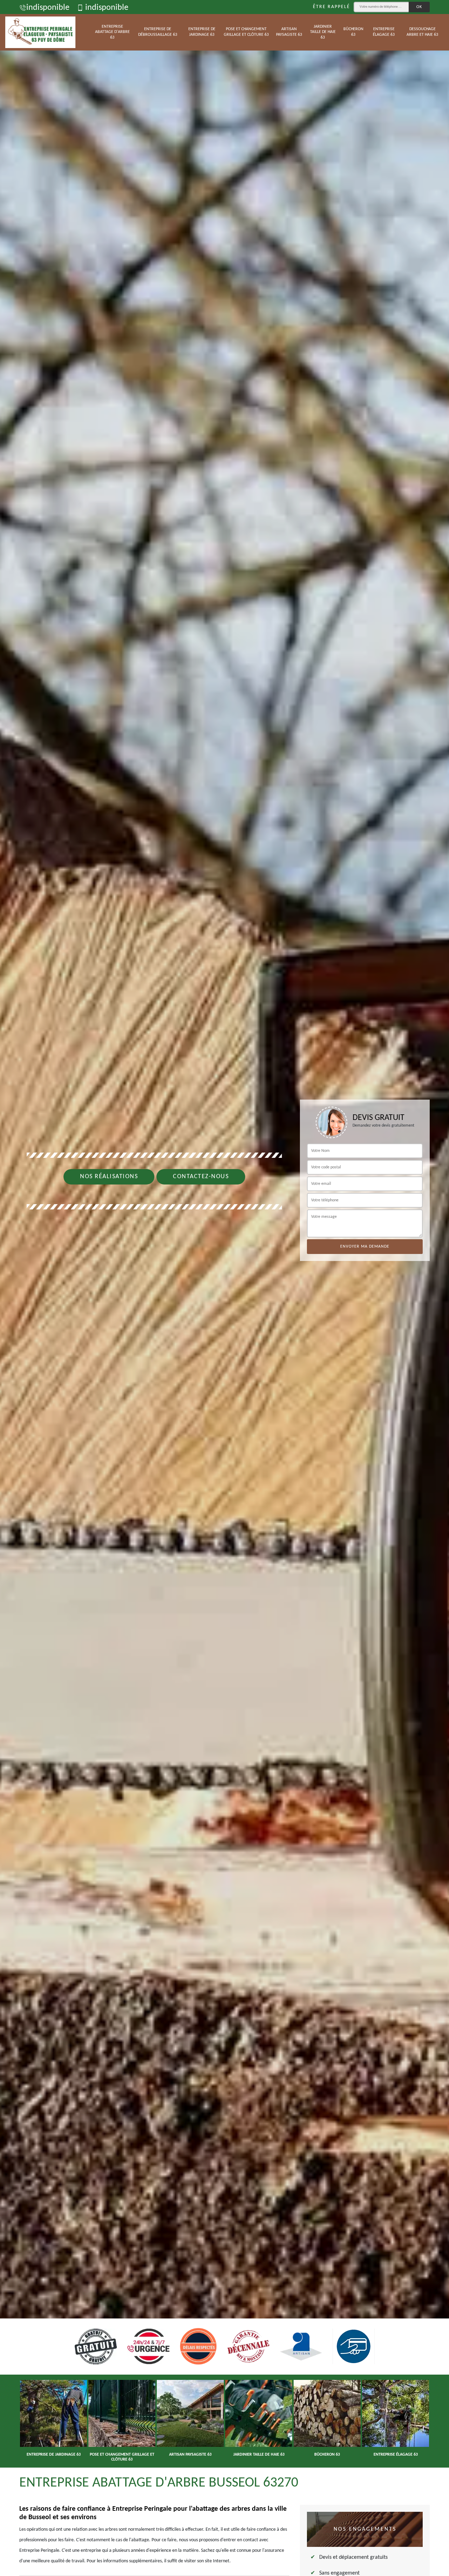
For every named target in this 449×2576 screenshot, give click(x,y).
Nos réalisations (109, 1177)
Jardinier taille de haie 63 (323, 32)
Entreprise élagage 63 (384, 32)
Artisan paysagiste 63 (289, 32)
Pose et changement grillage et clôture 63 (246, 32)
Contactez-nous (201, 1177)
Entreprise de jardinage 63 (202, 32)
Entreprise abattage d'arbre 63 (112, 32)
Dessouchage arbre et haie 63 (422, 32)
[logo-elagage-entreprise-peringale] (40, 32)
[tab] (224, 1288)
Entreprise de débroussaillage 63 (158, 32)
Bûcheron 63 (353, 32)
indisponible (48, 8)
